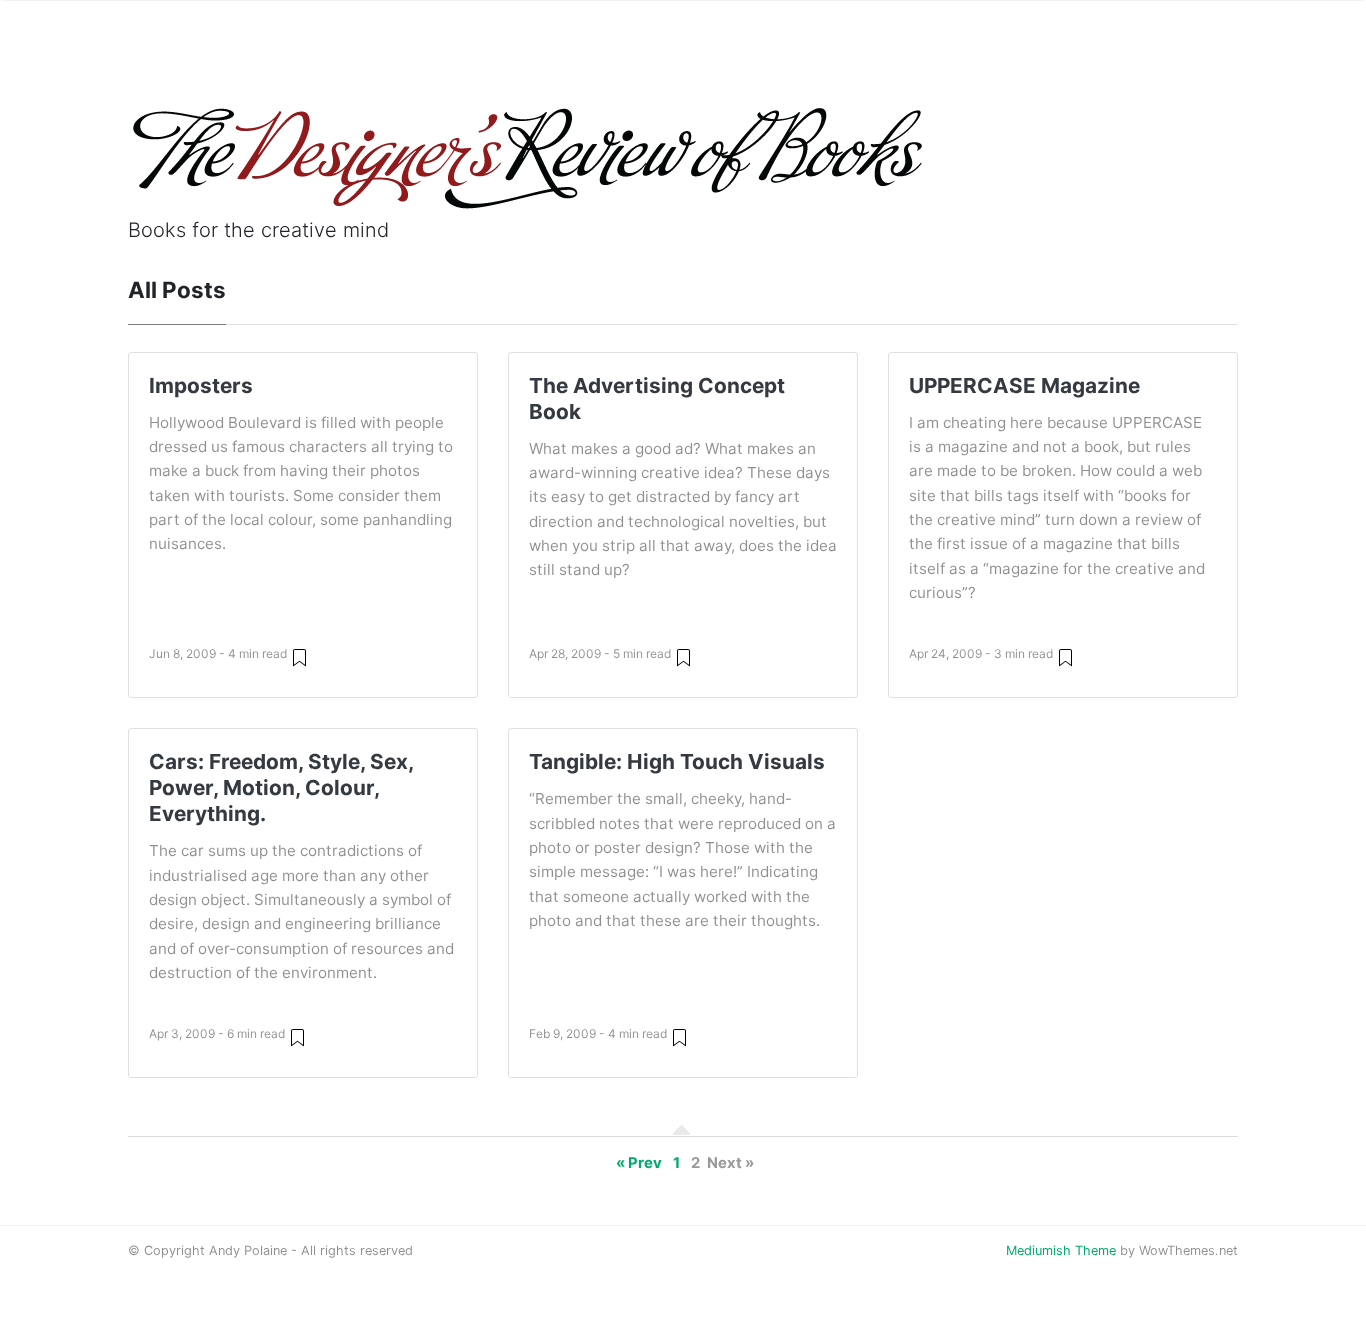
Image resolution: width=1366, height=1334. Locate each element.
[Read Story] (299, 656)
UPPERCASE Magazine (1024, 385)
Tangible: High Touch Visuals (677, 761)
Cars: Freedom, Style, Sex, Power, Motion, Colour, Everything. (281, 787)
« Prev (639, 1163)
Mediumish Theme (1061, 1250)
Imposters (201, 385)
